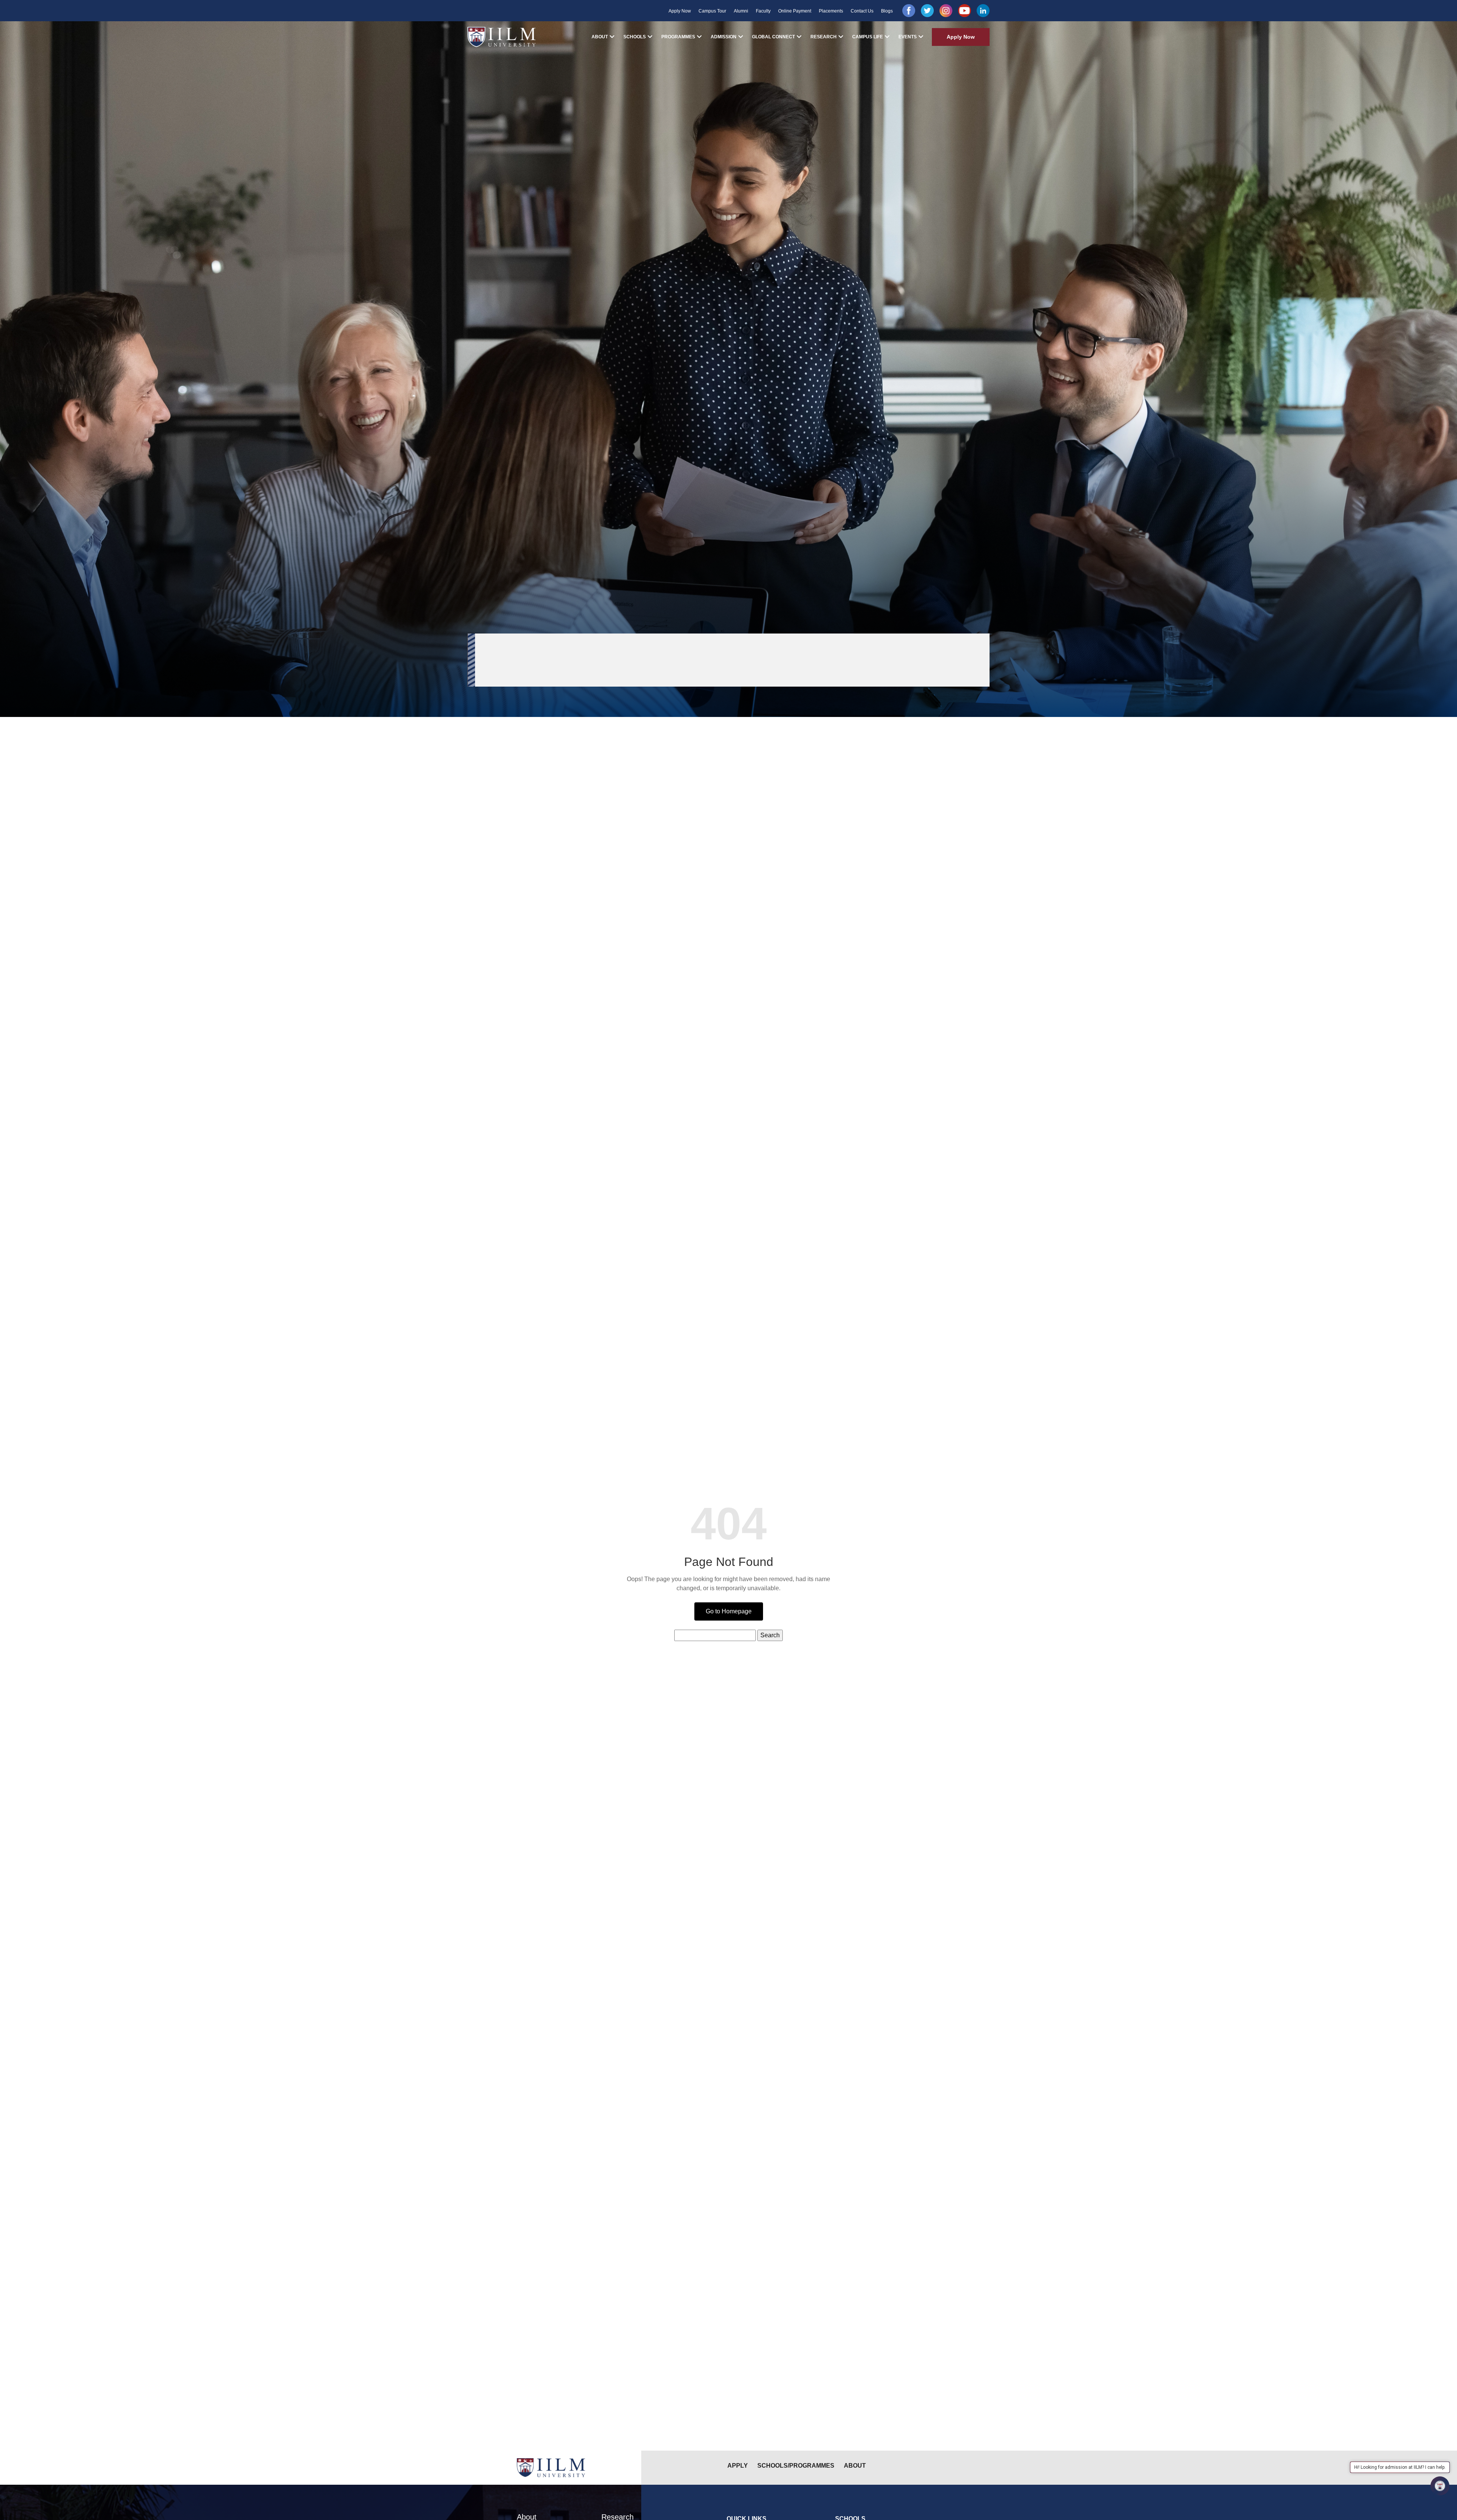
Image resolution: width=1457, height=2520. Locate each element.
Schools (635, 37)
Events (908, 37)
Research (824, 37)
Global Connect (773, 37)
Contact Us (862, 11)
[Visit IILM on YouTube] (965, 11)
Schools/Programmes (796, 2466)
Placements (831, 11)
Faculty (763, 11)
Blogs (887, 11)
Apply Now (680, 11)
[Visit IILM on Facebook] (909, 11)
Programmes (678, 37)
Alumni (741, 11)
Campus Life (868, 37)
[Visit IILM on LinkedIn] (983, 11)
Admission (724, 37)
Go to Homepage (729, 1611)
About (600, 37)
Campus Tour (712, 11)
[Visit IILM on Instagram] (946, 11)
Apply (738, 2466)
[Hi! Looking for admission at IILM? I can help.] (1440, 2486)
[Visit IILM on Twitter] (927, 11)
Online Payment (795, 11)
